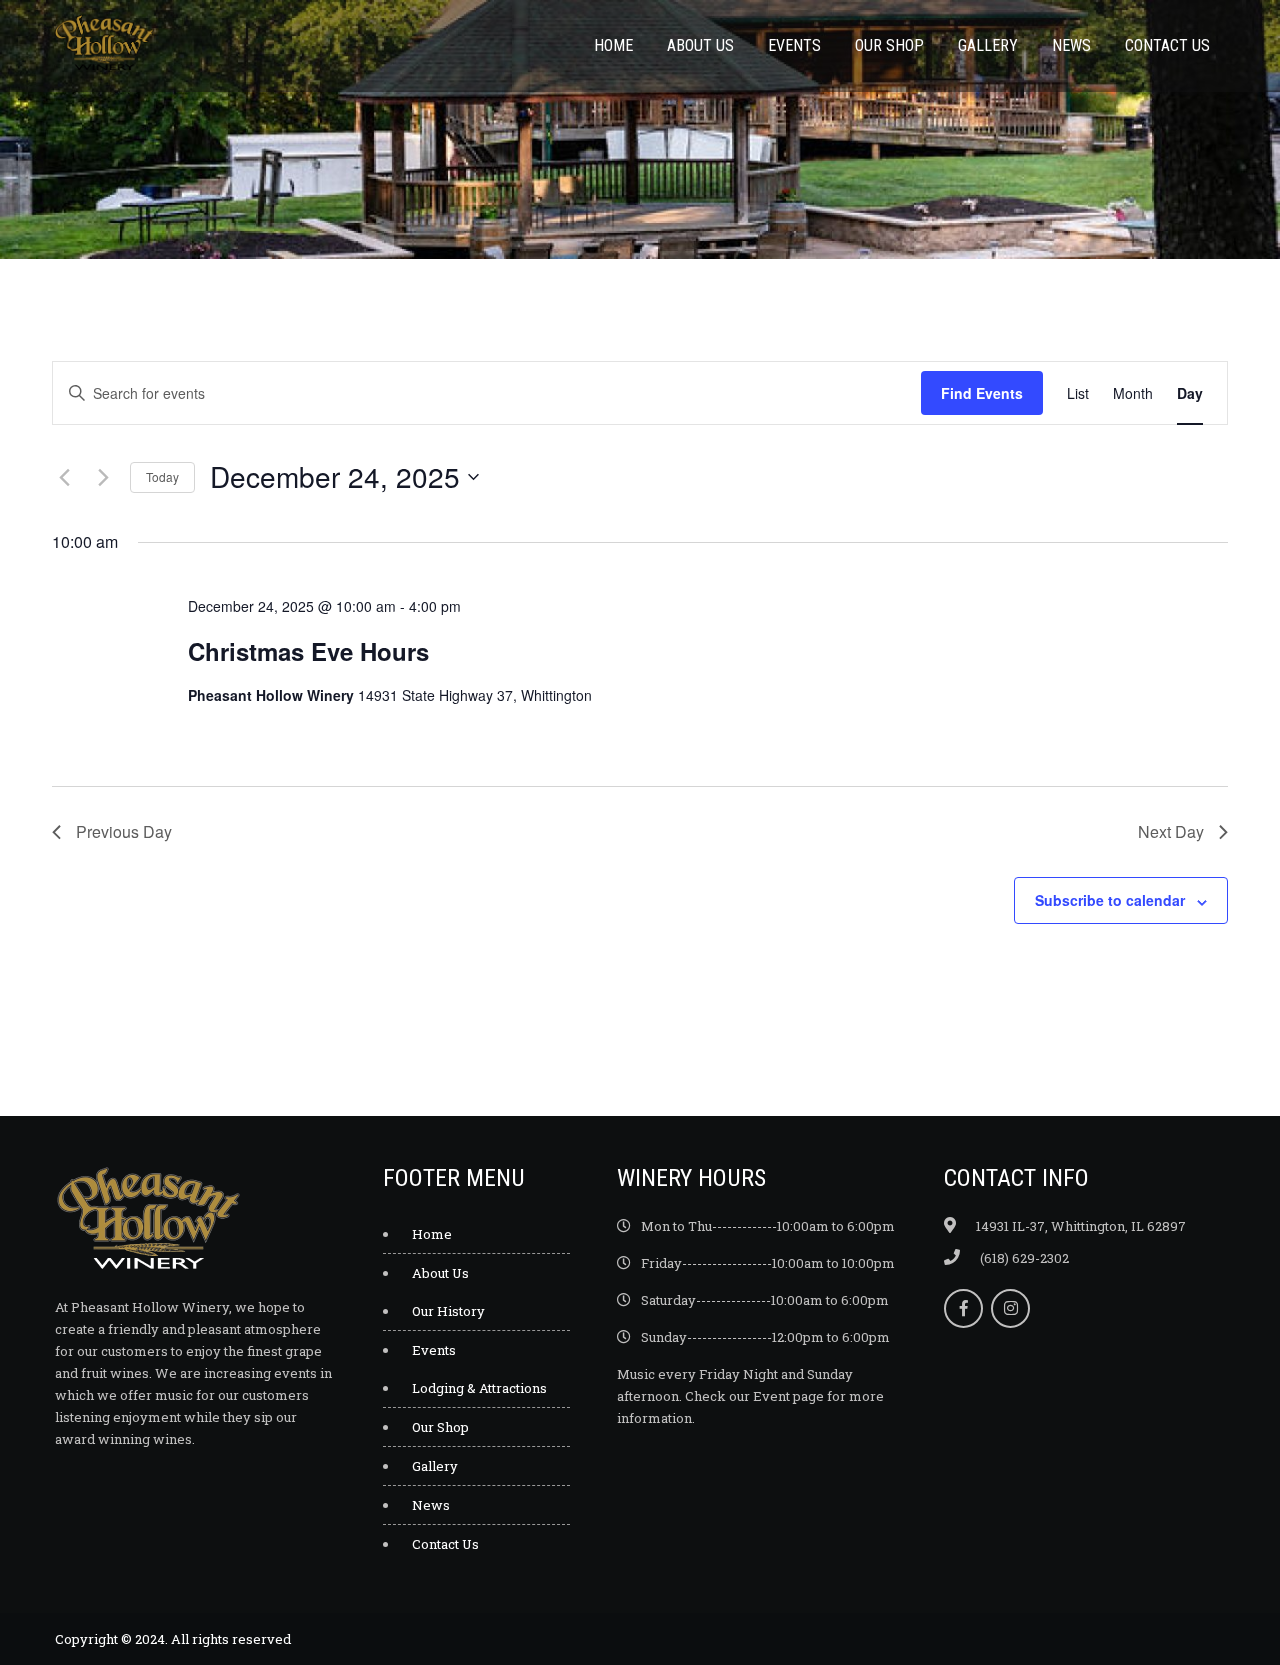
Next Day (1171, 831)
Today (162, 476)
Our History (448, 1311)
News (1071, 45)
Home (613, 45)
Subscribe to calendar (1110, 900)
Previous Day (124, 831)
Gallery (988, 45)
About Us (700, 45)
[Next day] (103, 477)
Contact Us (1167, 45)
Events (794, 45)
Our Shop (889, 45)
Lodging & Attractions (479, 1388)
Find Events (982, 393)
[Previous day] (64, 477)
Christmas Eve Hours (308, 651)
